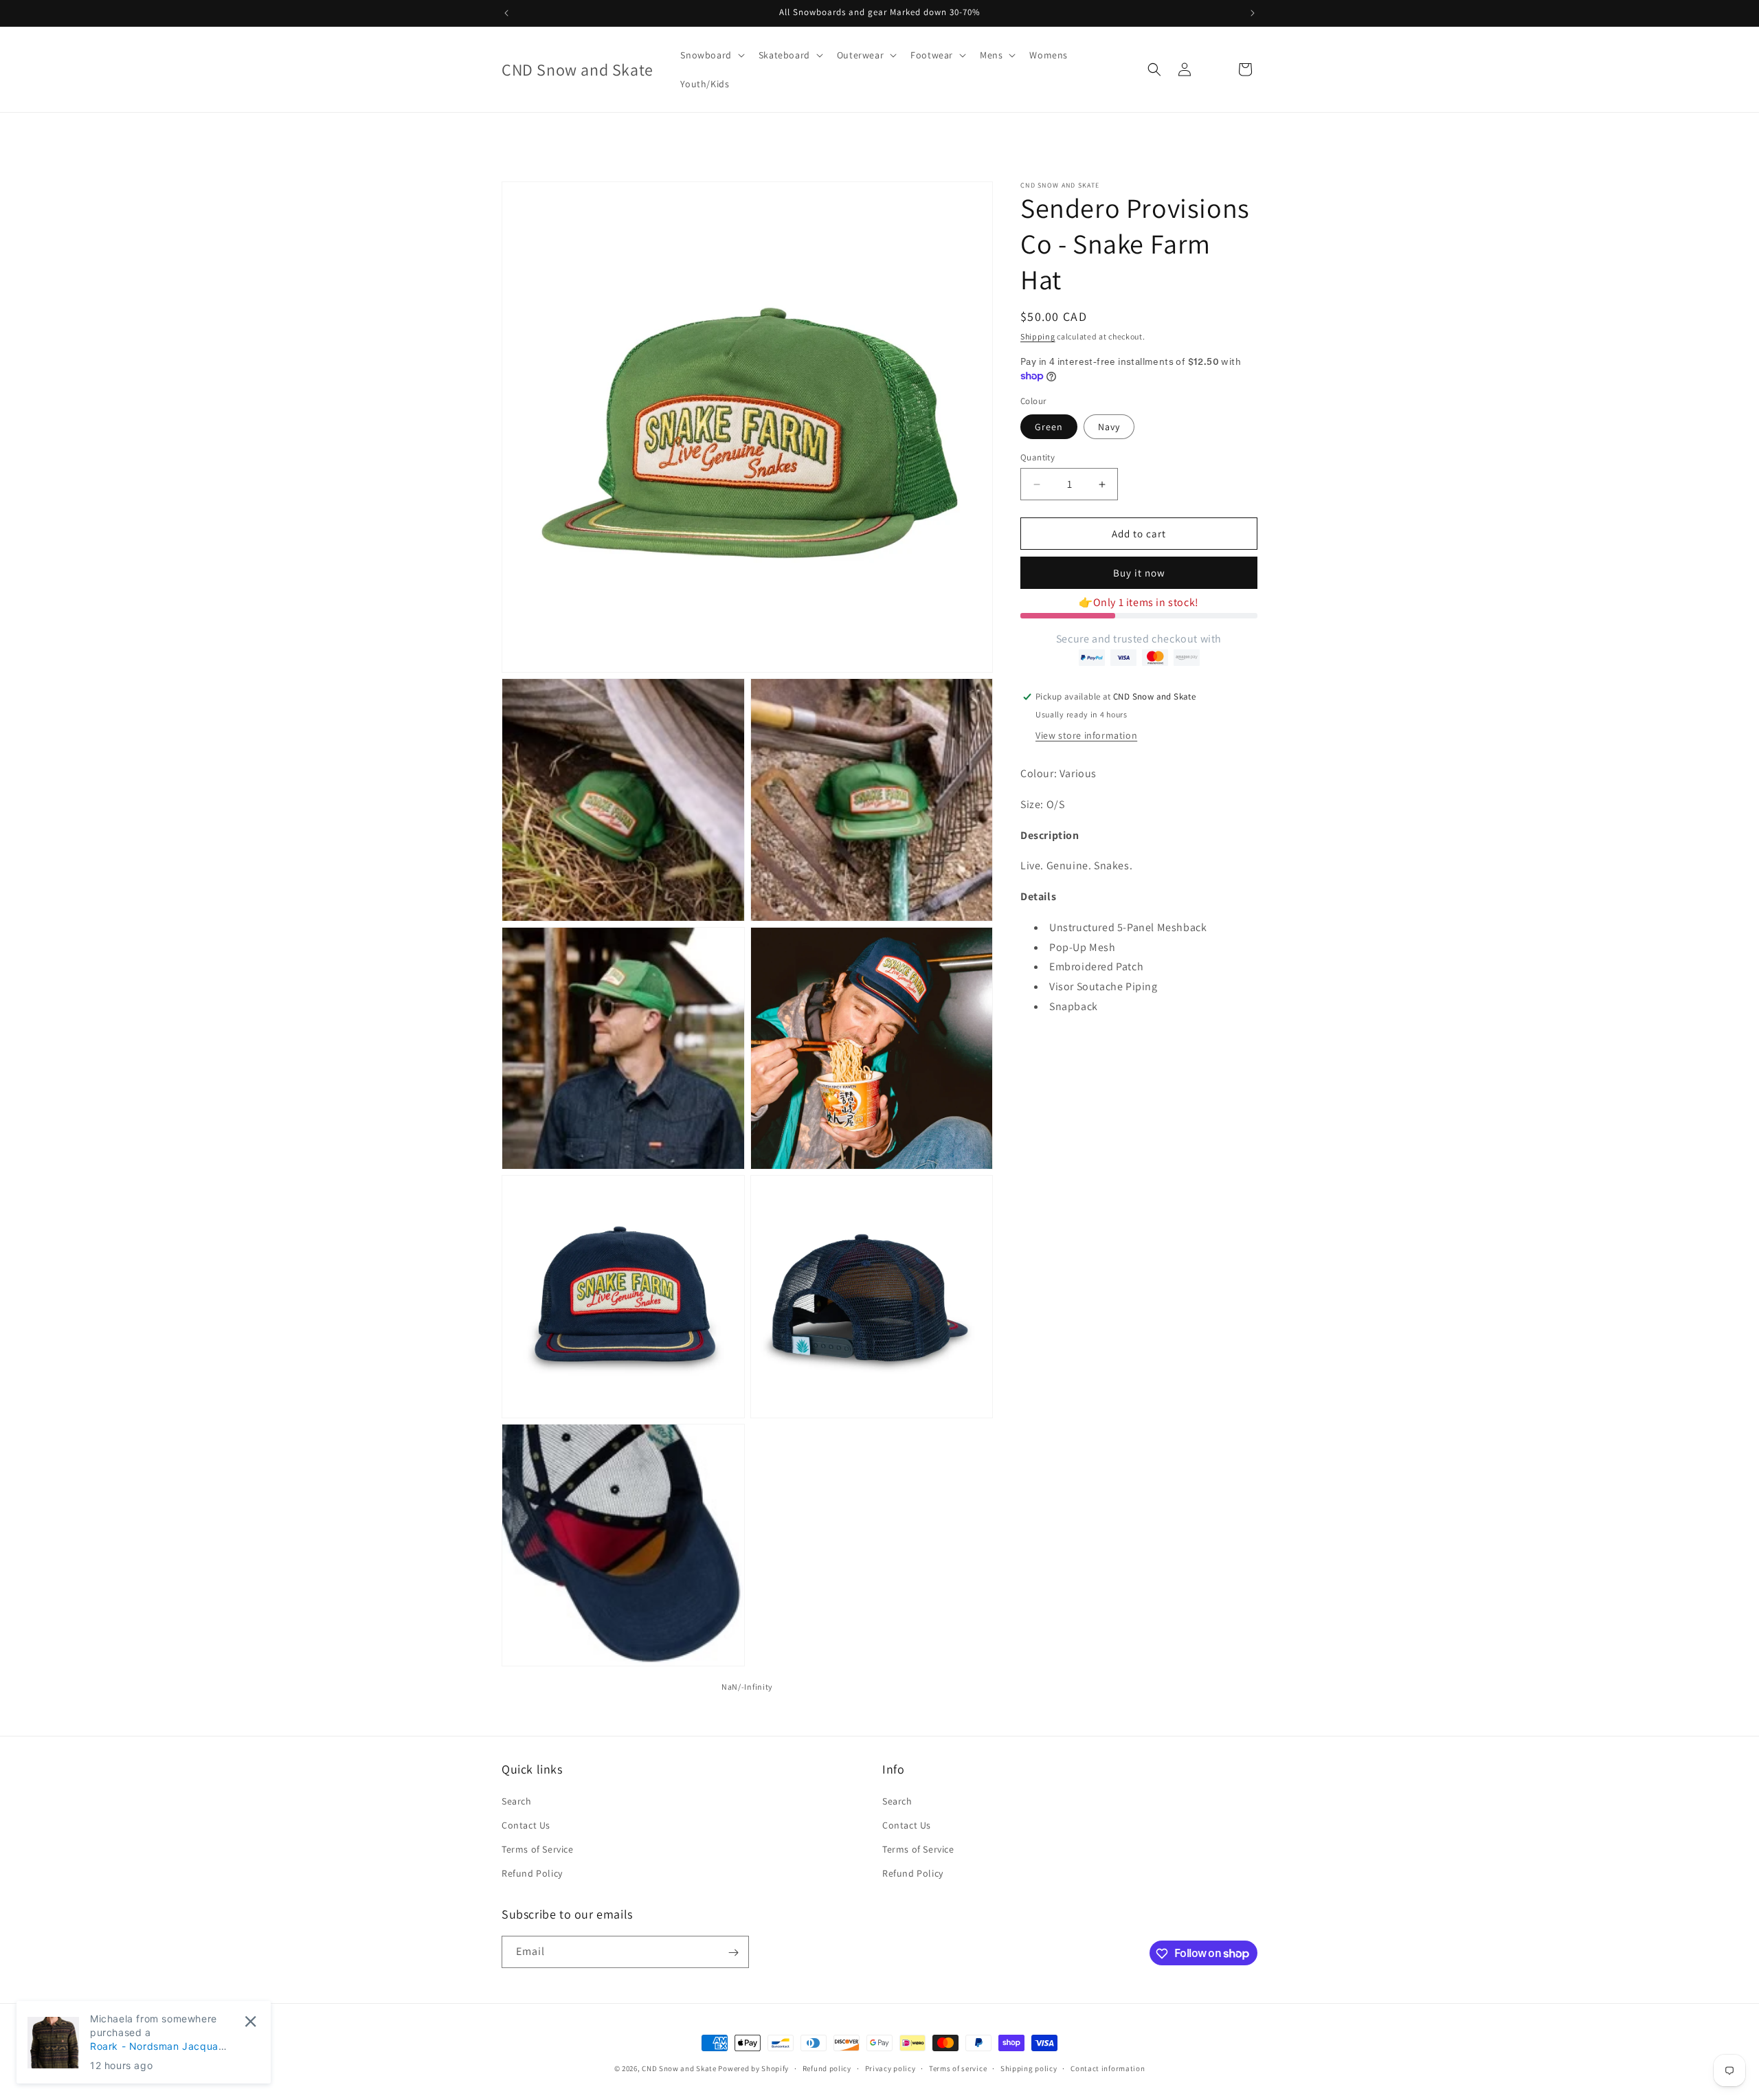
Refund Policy (532, 1873)
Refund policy (827, 2068)
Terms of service (958, 2068)
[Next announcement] (1253, 13)
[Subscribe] (733, 1953)
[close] (250, 2021)
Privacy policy (890, 2068)
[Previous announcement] (506, 13)
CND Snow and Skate (679, 2068)
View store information (1086, 735)
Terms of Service (538, 1849)
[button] (711, 55)
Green (1049, 427)
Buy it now (1139, 573)
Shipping (1038, 336)
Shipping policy (1029, 2068)
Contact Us (526, 1825)
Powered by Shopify (753, 2068)
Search (517, 1800)
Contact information (1108, 2068)
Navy (1109, 427)
